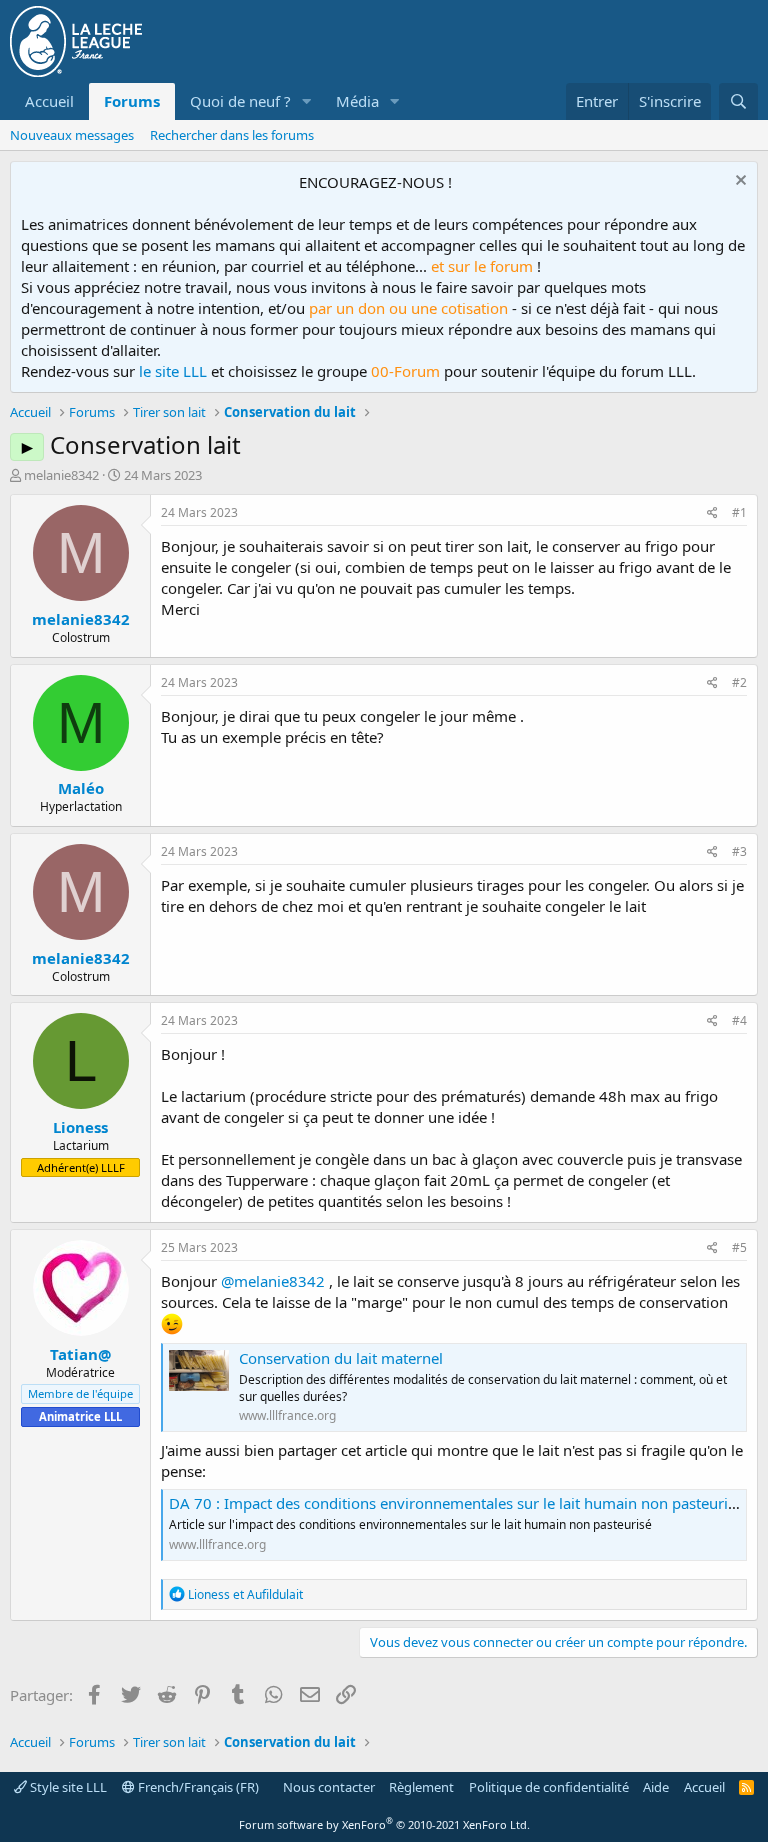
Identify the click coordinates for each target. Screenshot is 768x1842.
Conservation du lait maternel (341, 1358)
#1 (739, 512)
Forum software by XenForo (384, 1824)
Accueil (49, 101)
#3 (739, 851)
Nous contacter (329, 1787)
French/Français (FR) (197, 1787)
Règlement (421, 1787)
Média (357, 101)
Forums (132, 101)
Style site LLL (67, 1787)
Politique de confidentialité (549, 1787)
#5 (739, 1247)
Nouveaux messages (72, 135)
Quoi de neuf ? (240, 101)
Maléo (81, 788)
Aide (656, 1787)
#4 (739, 1020)
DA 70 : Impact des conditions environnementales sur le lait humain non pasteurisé (456, 1503)
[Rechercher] (738, 101)
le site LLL (173, 371)
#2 (739, 682)
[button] (307, 101)
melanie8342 (61, 475)
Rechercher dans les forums (232, 135)
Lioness (80, 1127)
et (245, 1594)
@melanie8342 (273, 1281)
